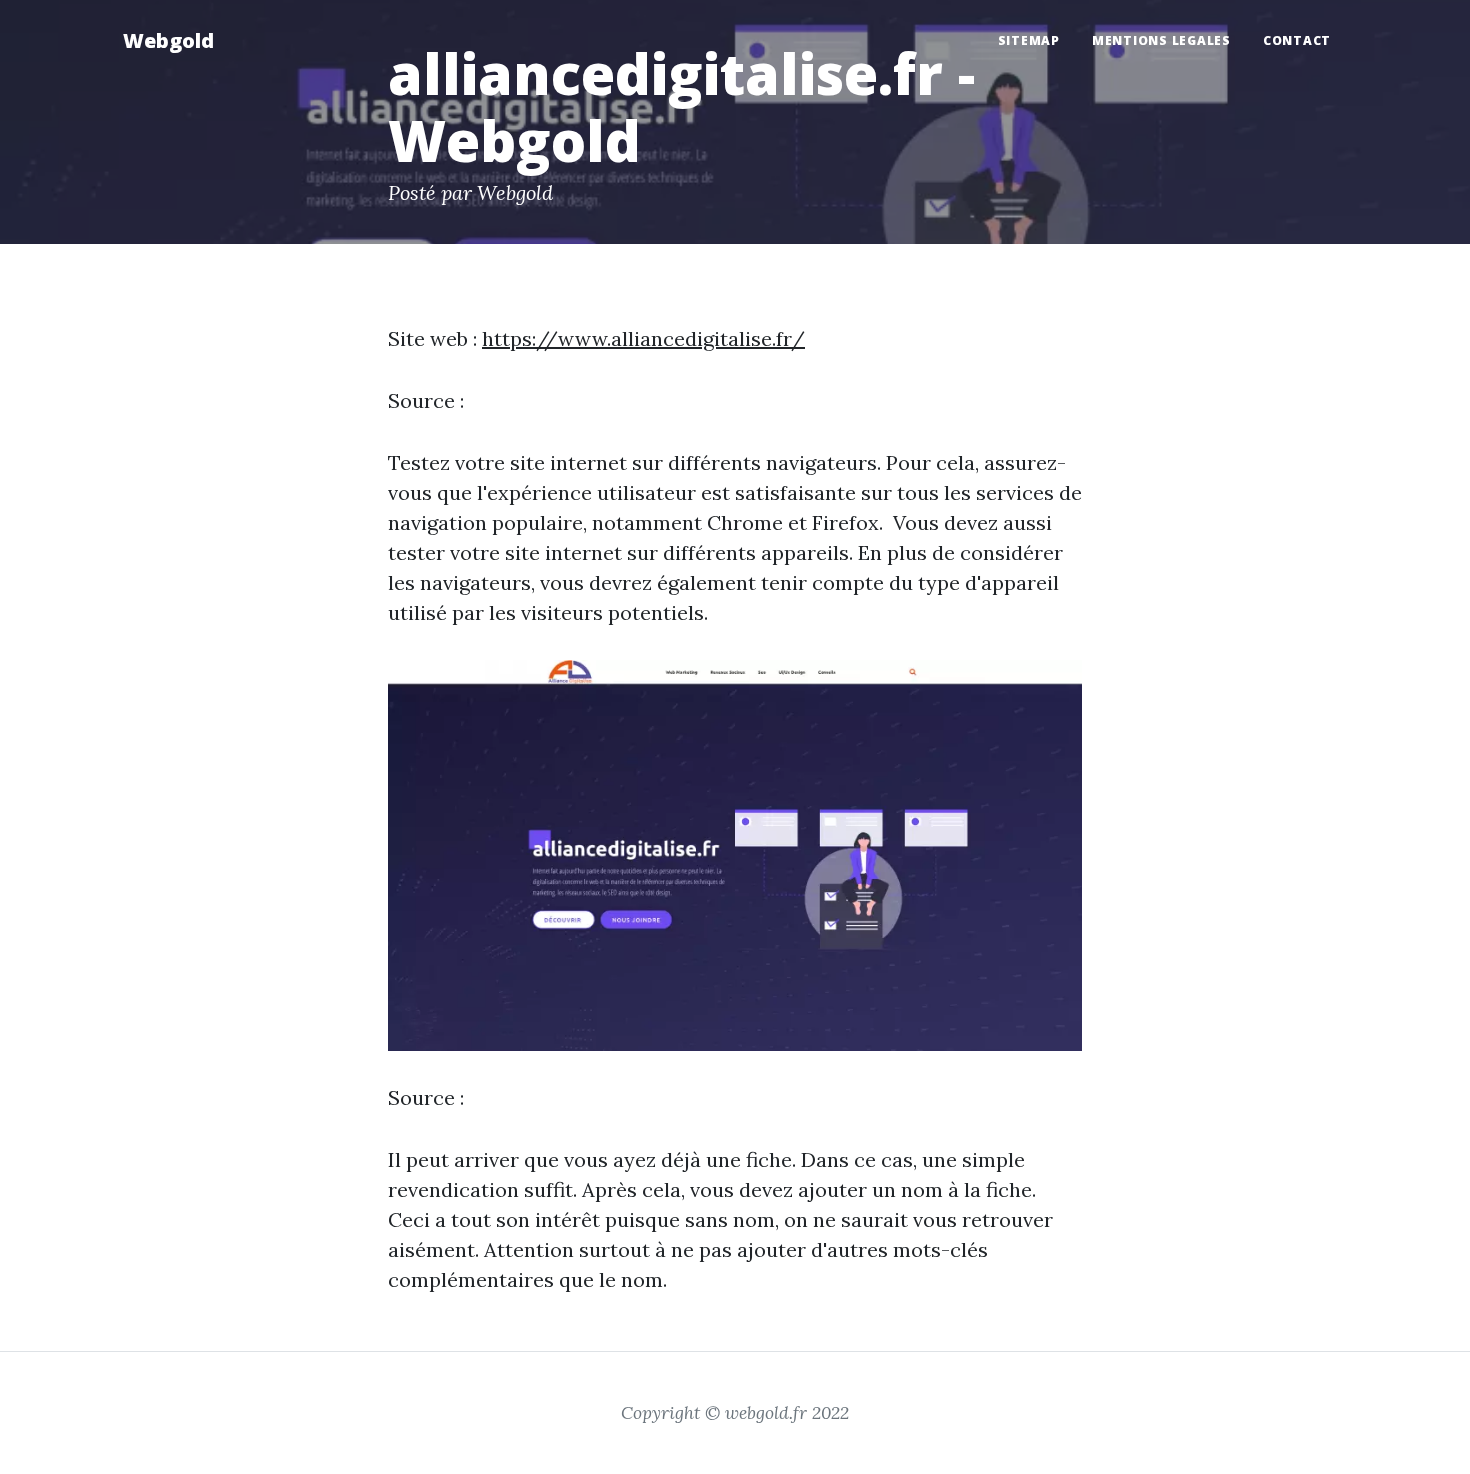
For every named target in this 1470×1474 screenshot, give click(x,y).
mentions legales (1161, 40)
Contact (1297, 40)
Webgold (168, 40)
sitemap (1029, 40)
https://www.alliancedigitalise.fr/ (643, 338)
